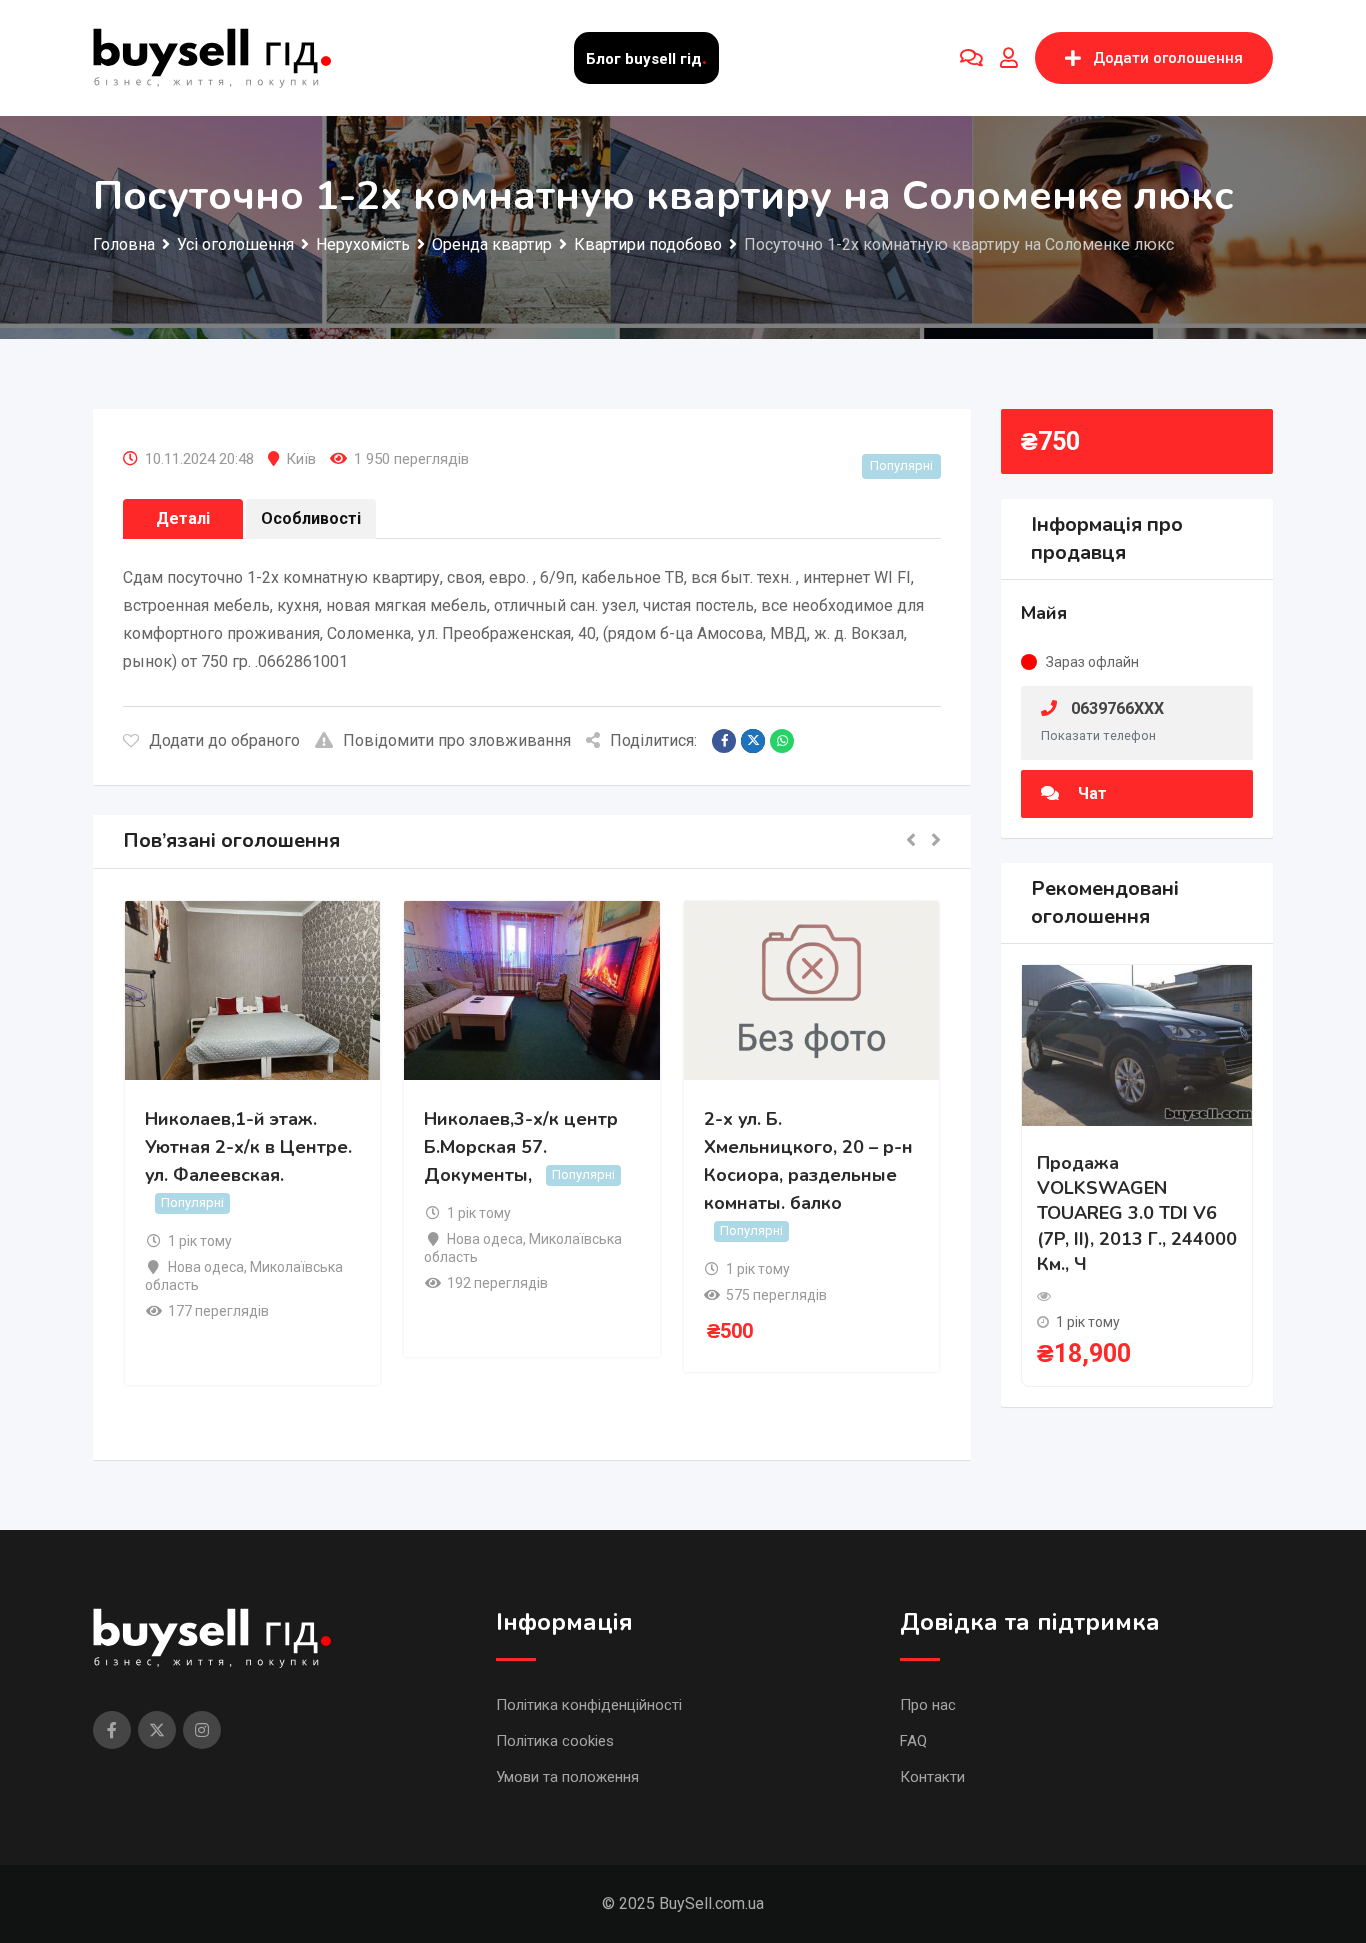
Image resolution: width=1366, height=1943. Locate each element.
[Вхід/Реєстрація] (1009, 58)
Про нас (928, 1705)
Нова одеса (206, 1267)
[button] (911, 841)
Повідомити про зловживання (457, 740)
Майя (1044, 613)
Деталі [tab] (183, 518)
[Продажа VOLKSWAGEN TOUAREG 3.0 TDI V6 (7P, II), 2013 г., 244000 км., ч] (1137, 1044)
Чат (1090, 793)
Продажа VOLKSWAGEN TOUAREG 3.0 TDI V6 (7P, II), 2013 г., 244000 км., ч (1137, 1213)
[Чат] (971, 58)
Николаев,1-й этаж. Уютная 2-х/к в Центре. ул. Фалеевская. (248, 1147)
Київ (301, 459)
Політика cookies (555, 1741)
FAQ (913, 1741)
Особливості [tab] (311, 518)
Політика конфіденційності (589, 1705)
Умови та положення (567, 1777)
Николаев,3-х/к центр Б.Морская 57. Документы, (521, 1147)
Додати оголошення (1168, 58)
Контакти (932, 1777)
